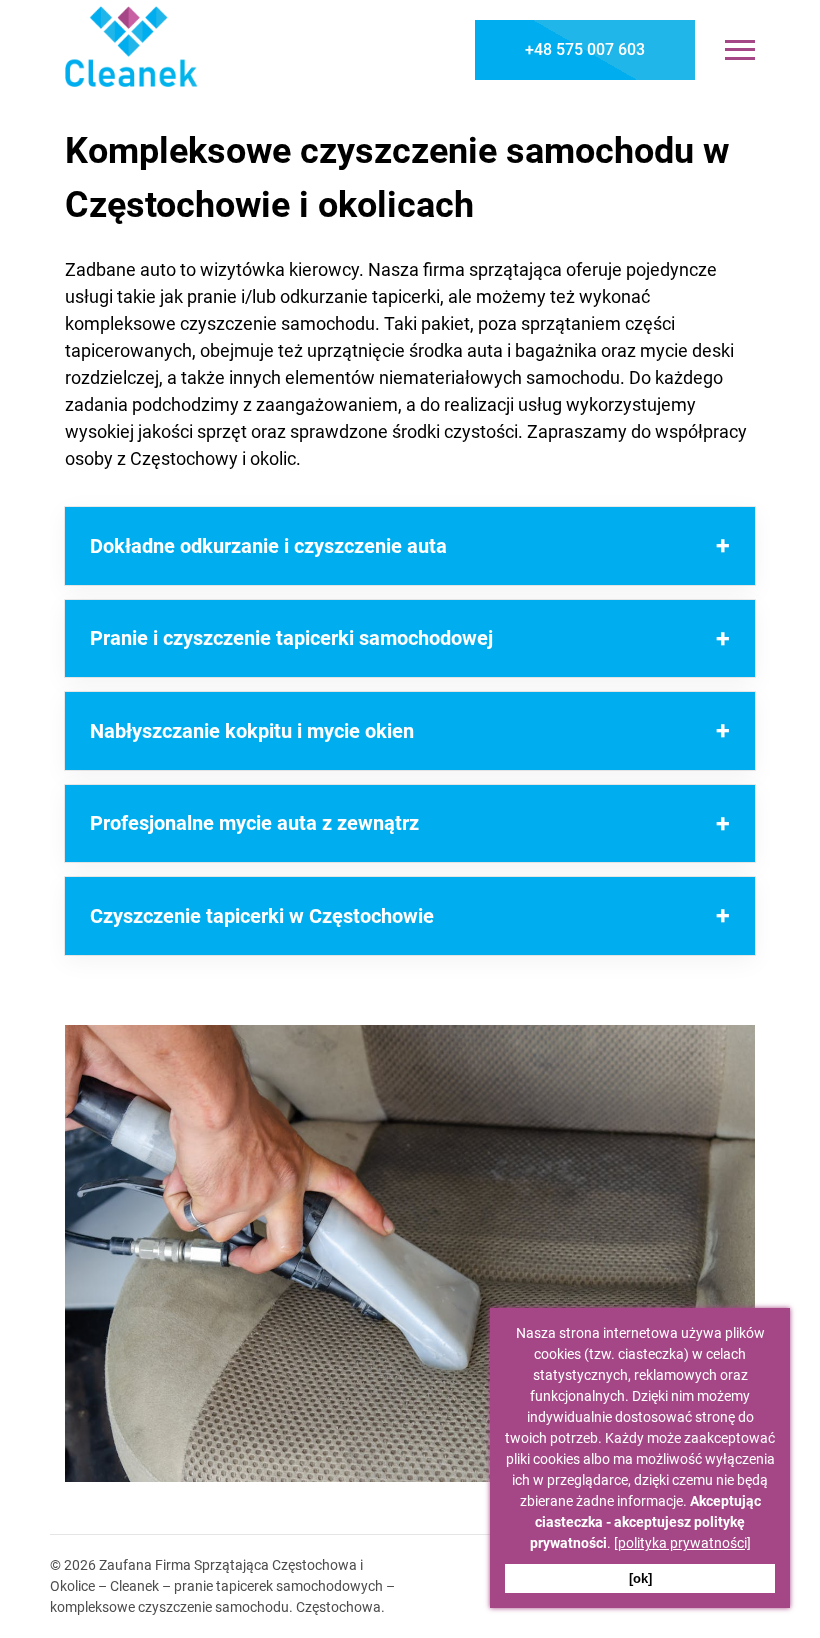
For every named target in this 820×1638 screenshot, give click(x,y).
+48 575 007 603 (585, 49)
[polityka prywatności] (682, 1543)
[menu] (740, 50)
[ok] (640, 1578)
